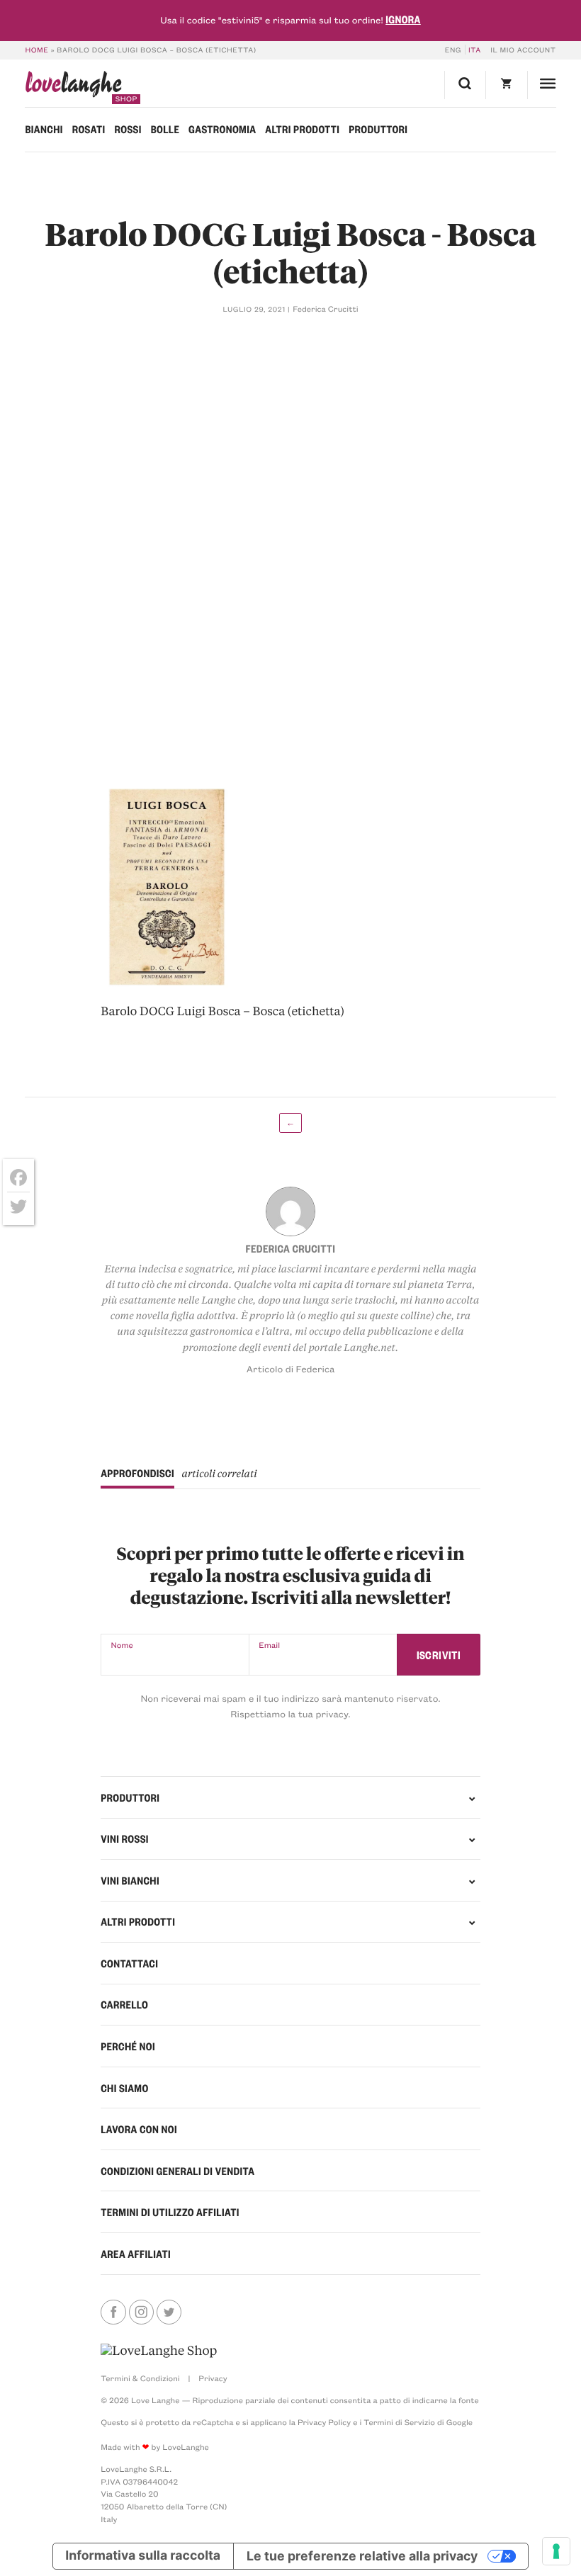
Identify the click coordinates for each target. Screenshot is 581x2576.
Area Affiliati (136, 2254)
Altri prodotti (302, 129)
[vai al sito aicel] (159, 2351)
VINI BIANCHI (130, 1880)
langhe (73, 87)
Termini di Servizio (399, 2422)
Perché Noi (128, 2046)
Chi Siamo (124, 2088)
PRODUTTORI (130, 1797)
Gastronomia (222, 129)
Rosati (89, 129)
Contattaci (129, 1963)
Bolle (165, 129)
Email (269, 1645)
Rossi (128, 129)
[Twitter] (18, 1207)
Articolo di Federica (291, 1369)
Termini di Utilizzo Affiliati (170, 2212)
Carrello (124, 2004)
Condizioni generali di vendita (177, 2171)
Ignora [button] (403, 19)
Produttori (378, 129)
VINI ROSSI (125, 1838)
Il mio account (523, 50)
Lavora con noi (139, 2129)
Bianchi (44, 129)
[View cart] (506, 85)
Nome (122, 1645)
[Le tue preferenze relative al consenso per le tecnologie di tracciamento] (556, 2551)
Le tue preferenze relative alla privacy (362, 2556)
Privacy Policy (324, 2422)
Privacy (213, 2378)
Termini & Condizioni (140, 2378)
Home (36, 50)
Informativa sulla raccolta (143, 2556)
